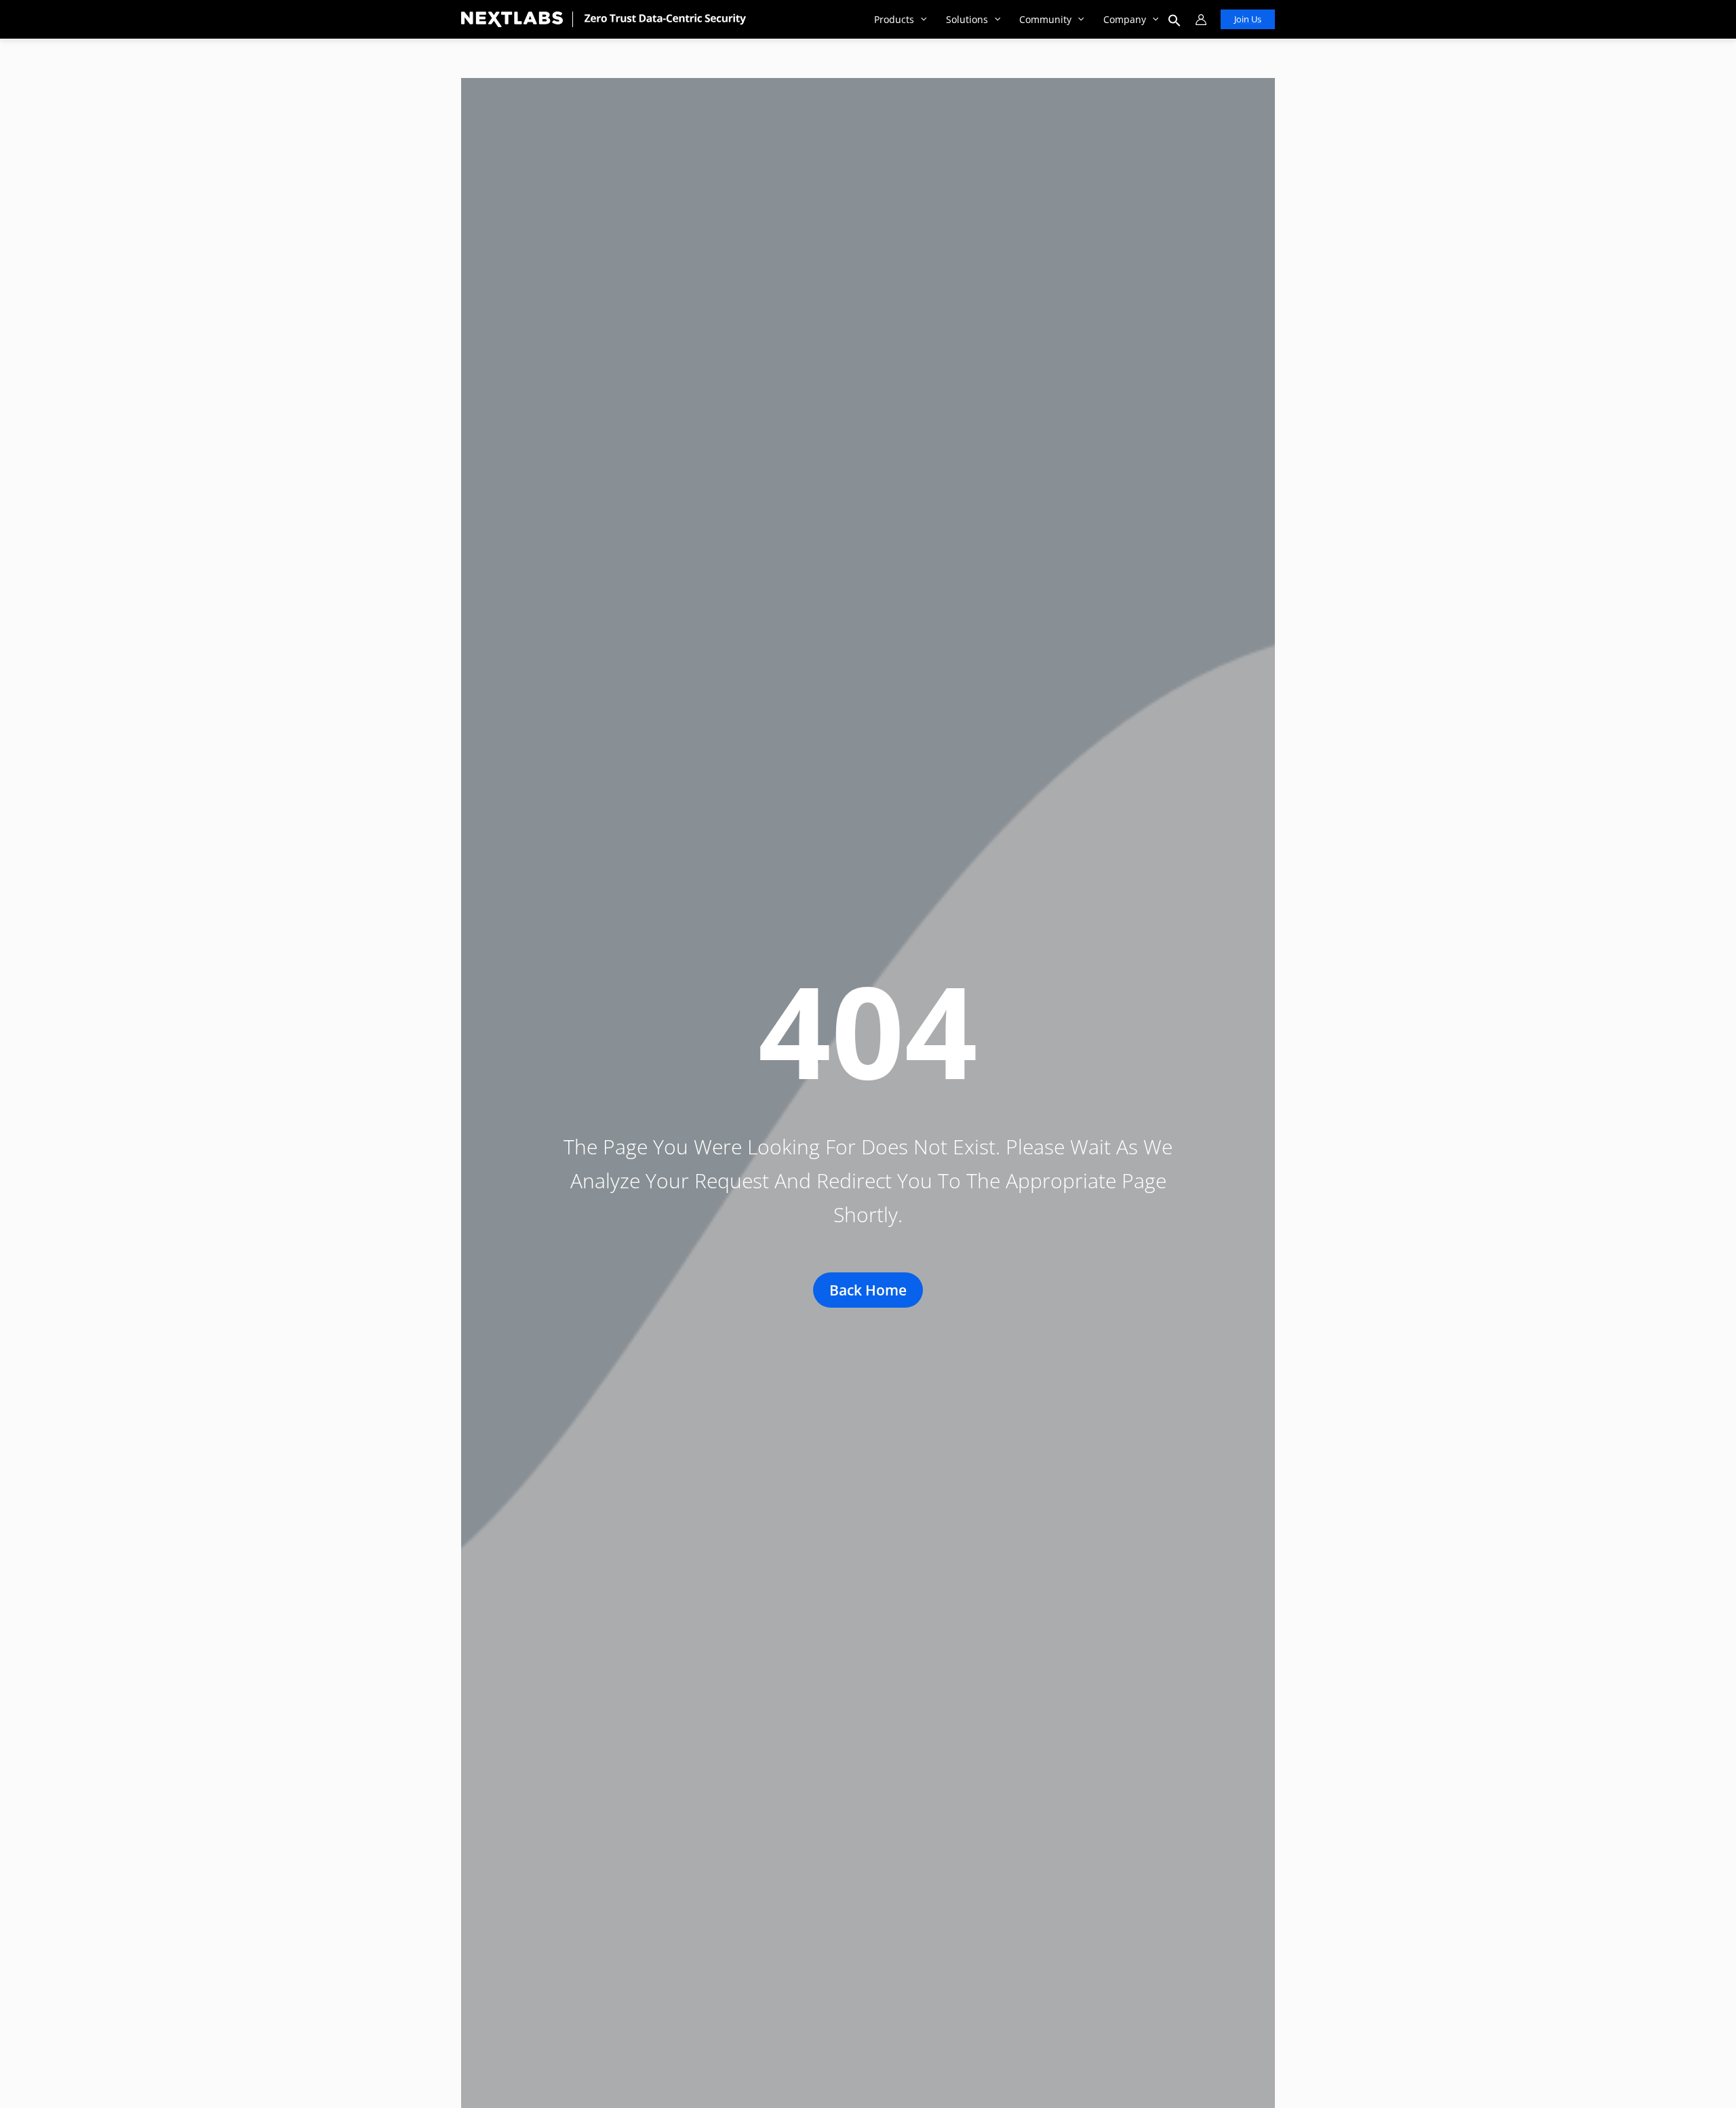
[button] (920, 19)
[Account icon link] (1201, 20)
